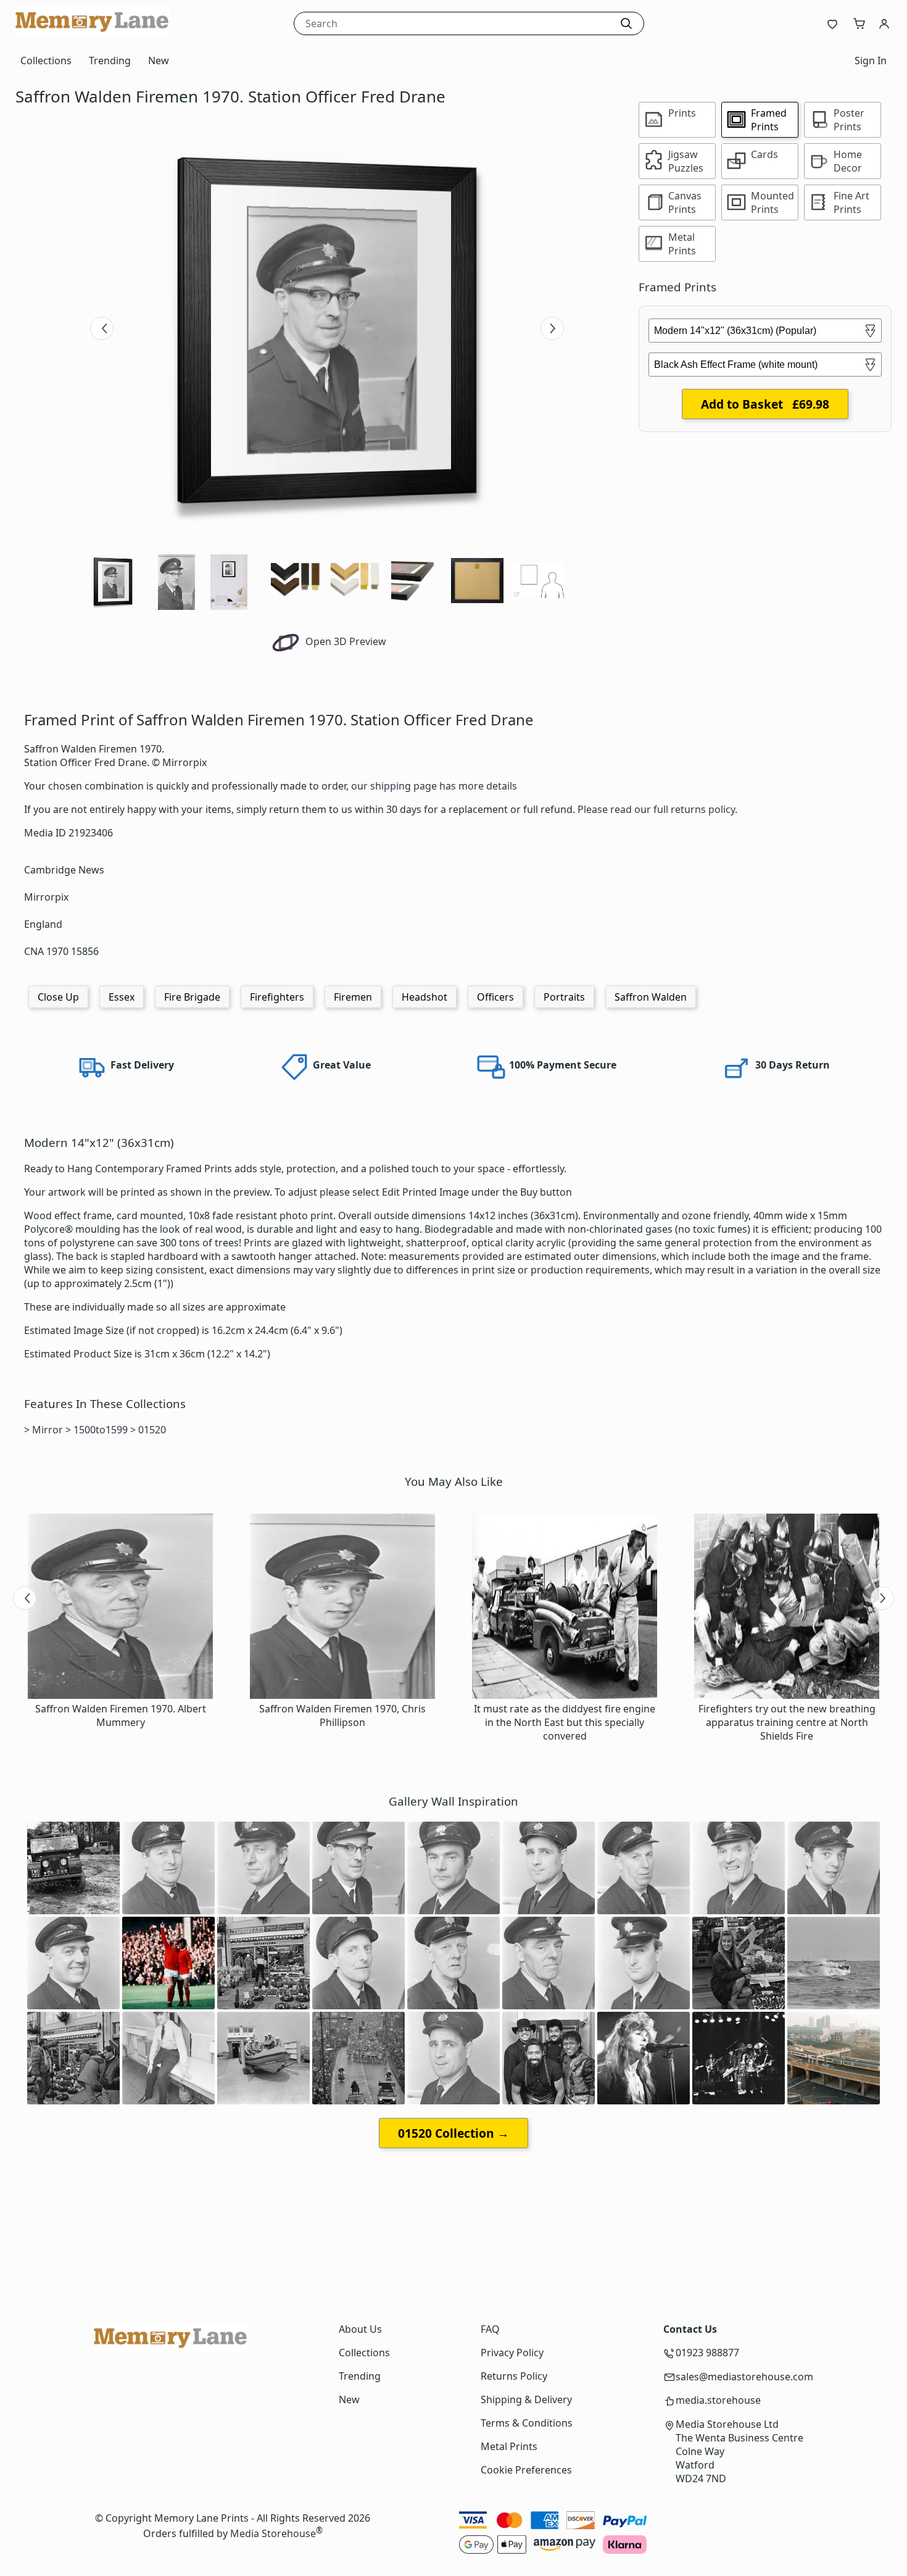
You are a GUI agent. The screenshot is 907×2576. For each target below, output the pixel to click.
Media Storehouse (273, 2533)
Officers (495, 997)
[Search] (626, 23)
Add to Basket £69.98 (765, 404)
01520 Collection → (453, 2133)
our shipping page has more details (434, 786)
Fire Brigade (192, 997)
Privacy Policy (512, 2353)
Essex (122, 997)
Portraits (564, 997)
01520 (152, 1430)
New (159, 60)
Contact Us (690, 2329)
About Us (360, 2329)
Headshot (425, 997)
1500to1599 (101, 1430)
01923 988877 (707, 2353)
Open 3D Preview (345, 641)
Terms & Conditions (527, 2423)
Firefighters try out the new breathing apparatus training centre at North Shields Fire (787, 1722)
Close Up (58, 997)
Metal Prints (509, 2446)
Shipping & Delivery (526, 2399)
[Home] (93, 33)
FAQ (490, 2329)
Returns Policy (514, 2376)
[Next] (552, 328)
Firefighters (277, 997)
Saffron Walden (651, 997)
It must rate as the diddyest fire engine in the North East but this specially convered (565, 1722)
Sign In (871, 60)
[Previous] (102, 328)
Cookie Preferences (526, 2470)
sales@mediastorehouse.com (744, 2377)
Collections (46, 60)
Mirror (48, 1430)
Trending (110, 60)
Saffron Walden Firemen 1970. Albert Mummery (121, 1715)
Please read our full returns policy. (657, 809)
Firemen (353, 997)
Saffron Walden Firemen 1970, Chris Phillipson (342, 1715)
